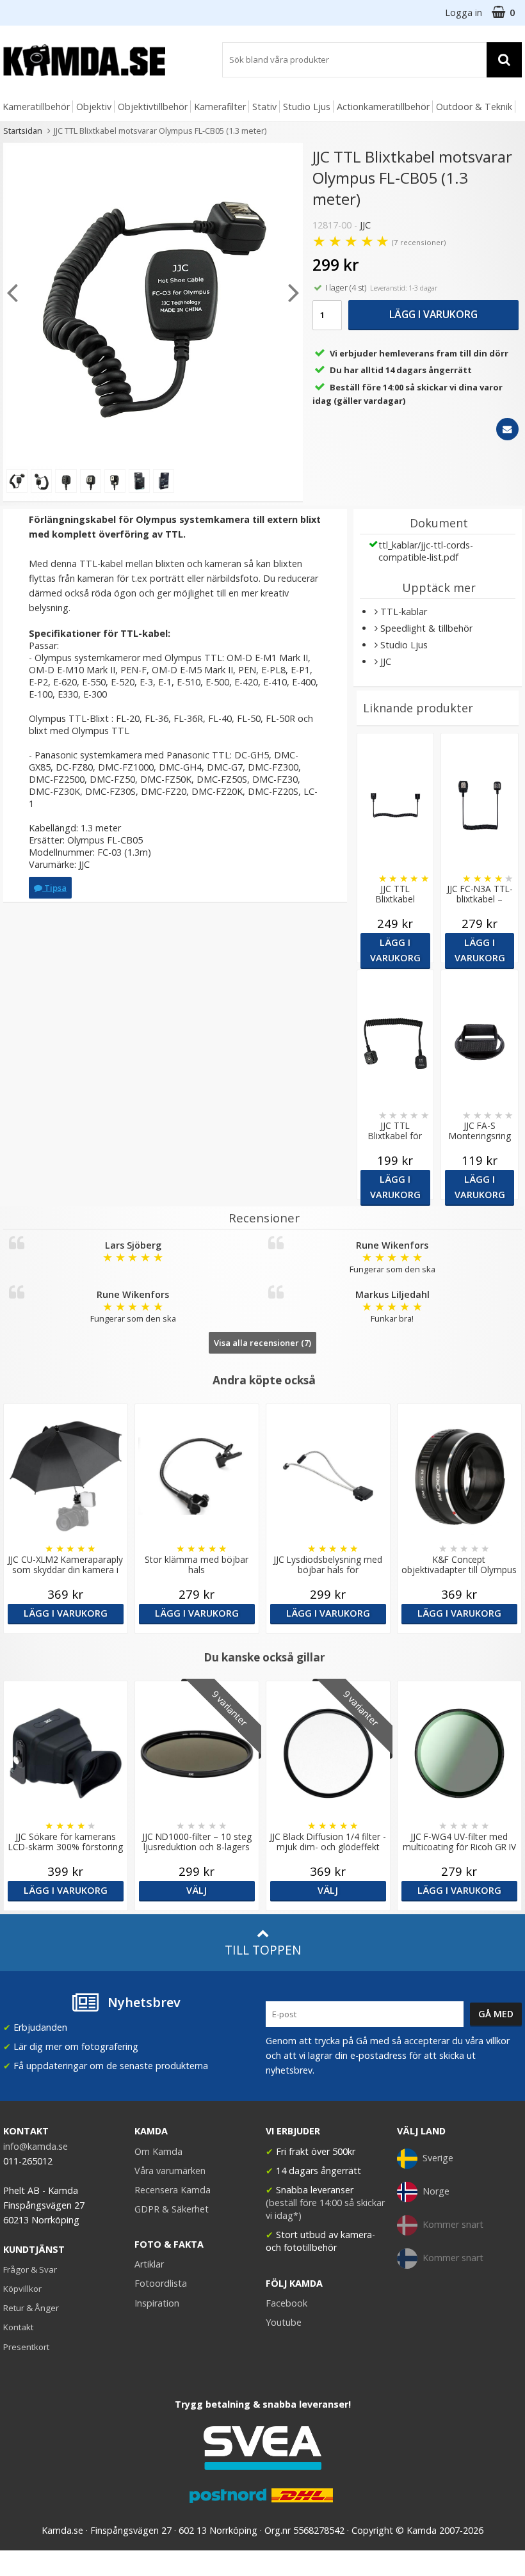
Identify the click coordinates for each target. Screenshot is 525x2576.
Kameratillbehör (36, 107)
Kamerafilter (220, 107)
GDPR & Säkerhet (172, 2209)
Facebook (287, 2303)
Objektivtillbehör (153, 107)
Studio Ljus (307, 107)
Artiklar (149, 2264)
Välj (197, 1890)
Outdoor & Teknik (474, 107)
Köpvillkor (22, 2289)
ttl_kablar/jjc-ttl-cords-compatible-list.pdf (426, 551)
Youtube (284, 2322)
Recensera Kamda (173, 2190)
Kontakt (18, 2327)
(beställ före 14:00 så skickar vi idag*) (325, 2209)
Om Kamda (158, 2151)
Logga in (464, 12)
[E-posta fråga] (507, 429)
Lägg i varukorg (433, 314)
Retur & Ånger (31, 2308)
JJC (365, 225)
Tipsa (54, 888)
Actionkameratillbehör (383, 107)
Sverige (438, 2158)
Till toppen (263, 1950)
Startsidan (23, 131)
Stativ (264, 107)
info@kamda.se (36, 2146)
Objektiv (94, 107)
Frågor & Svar (30, 2269)
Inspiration (157, 2303)
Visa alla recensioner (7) (262, 1343)
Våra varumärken (170, 2171)
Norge (436, 2191)
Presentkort (26, 2347)
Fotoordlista (161, 2283)
